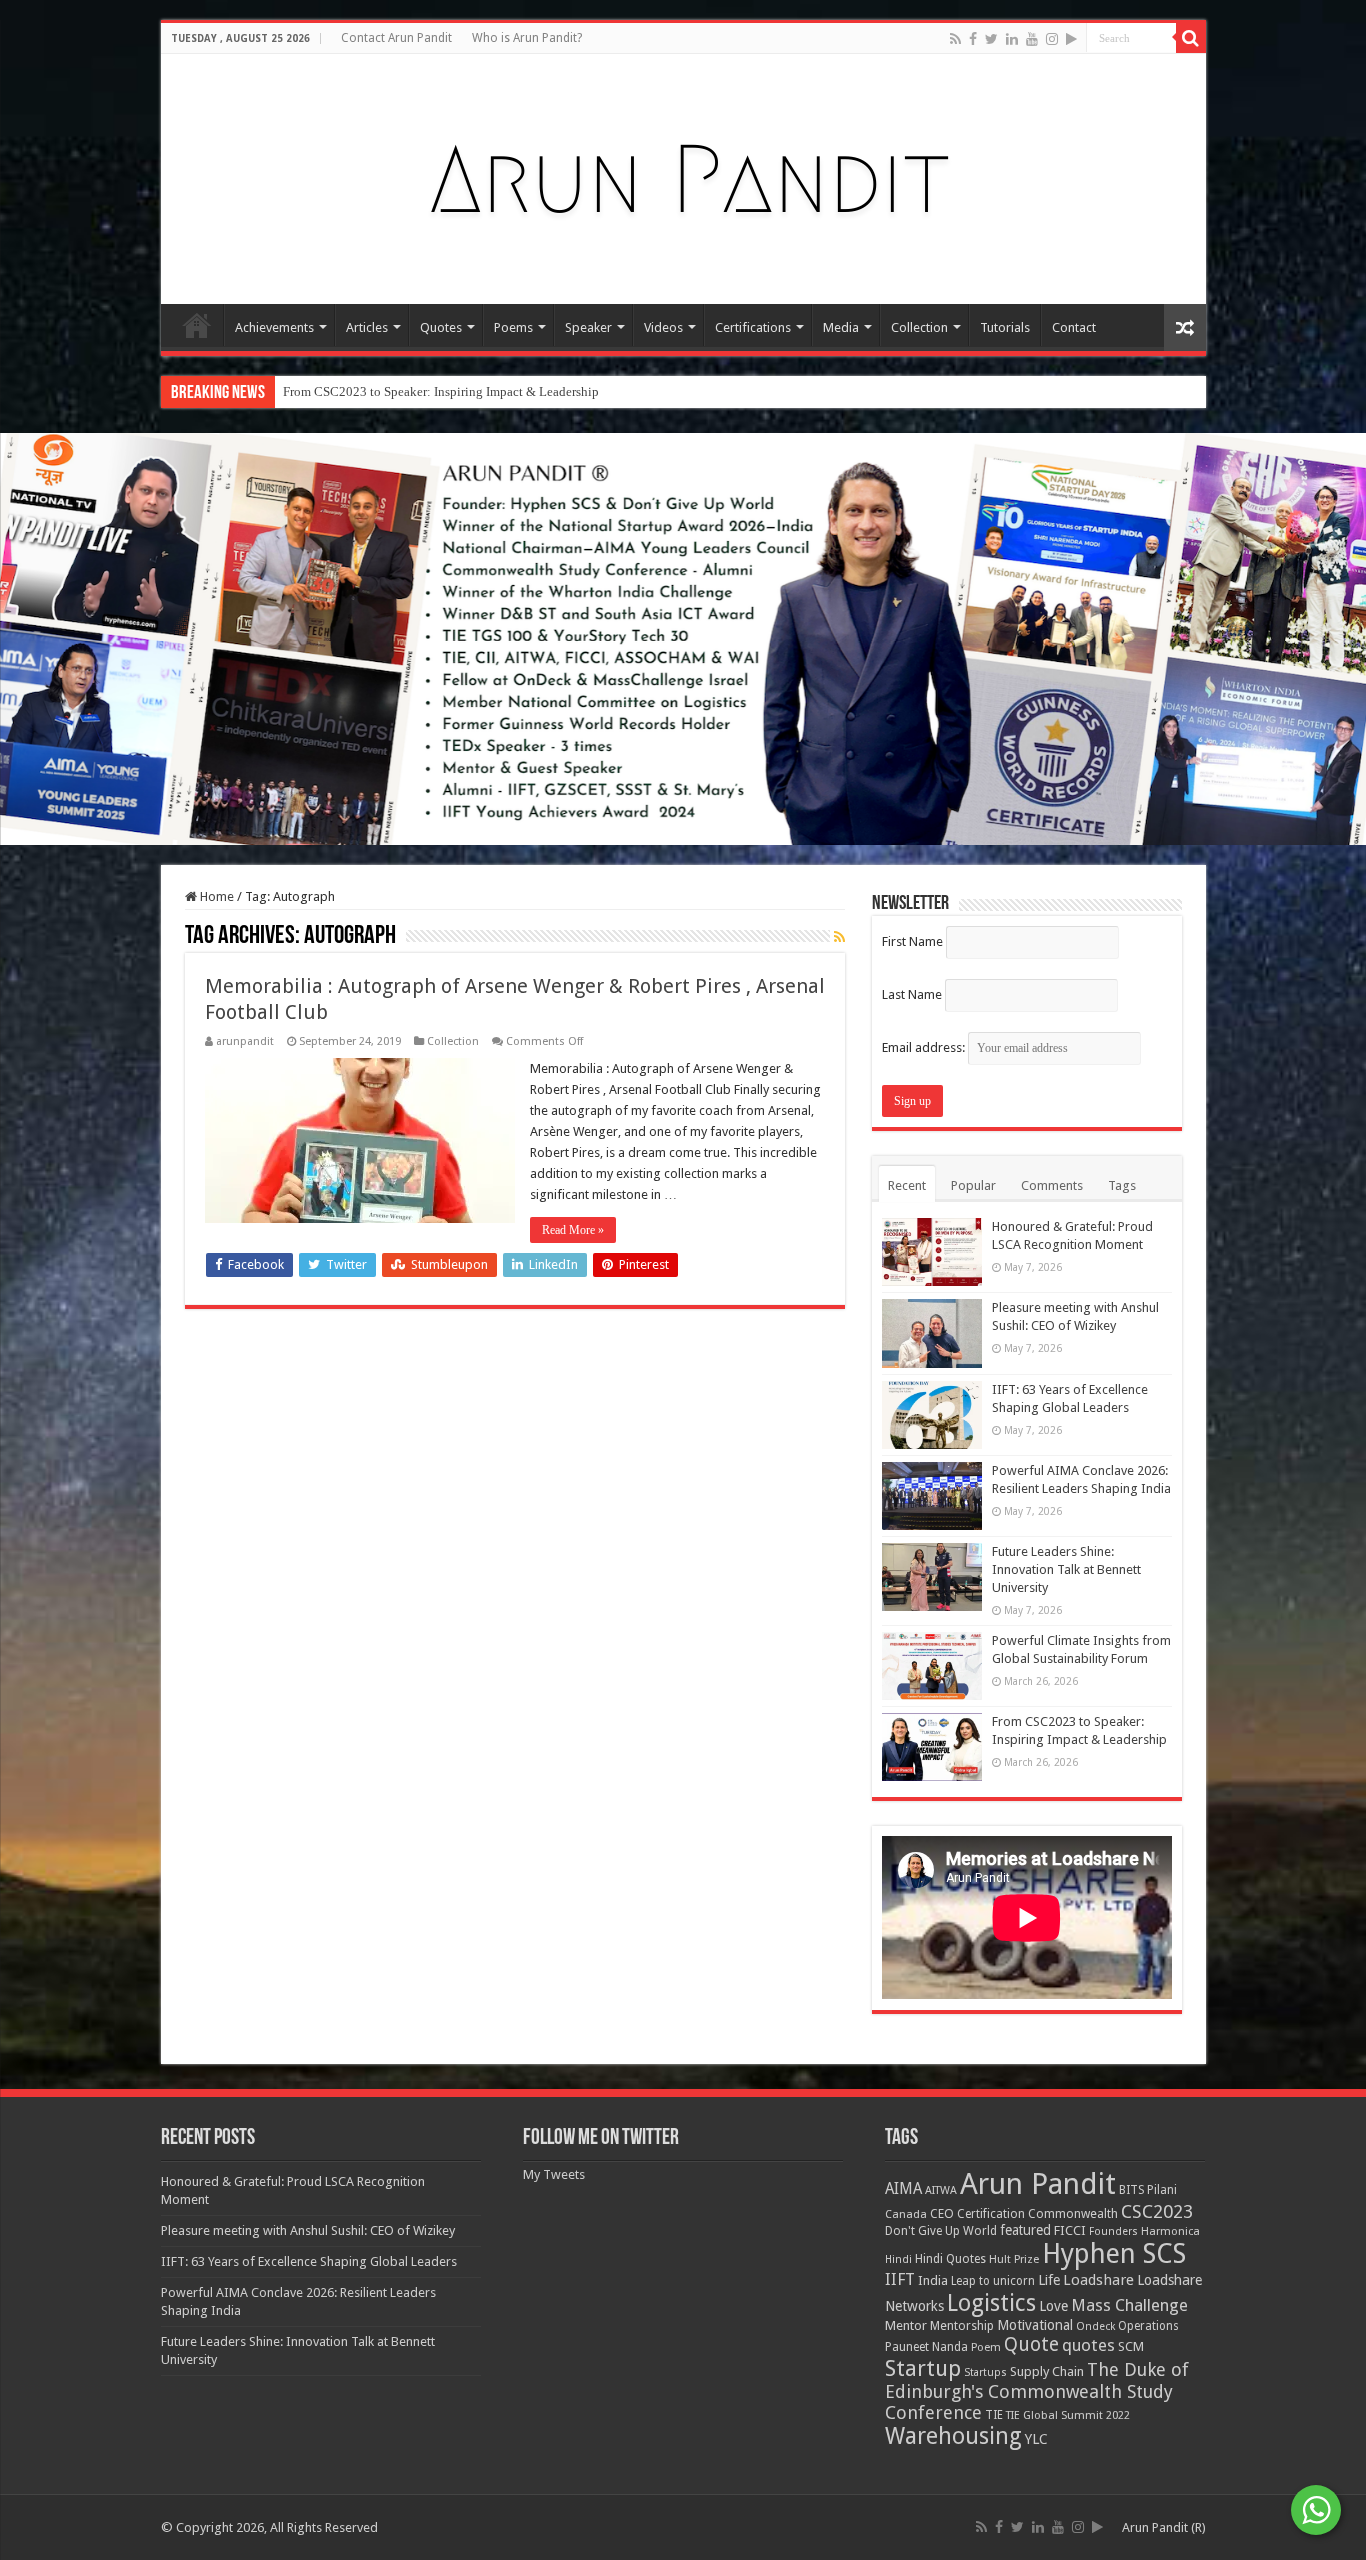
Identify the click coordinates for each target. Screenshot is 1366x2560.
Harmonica (1170, 2231)
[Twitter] (991, 39)
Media (841, 327)
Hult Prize (1014, 2259)
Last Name (912, 994)
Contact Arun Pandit (396, 38)
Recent (907, 1185)
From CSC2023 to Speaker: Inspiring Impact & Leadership (441, 391)
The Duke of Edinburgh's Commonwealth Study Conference (1037, 2391)
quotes (1088, 2345)
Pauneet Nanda (926, 2347)
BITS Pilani (1148, 2190)
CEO (942, 2213)
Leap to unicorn (993, 2281)
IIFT (900, 2279)
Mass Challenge (1129, 2305)
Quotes (441, 327)
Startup (923, 2368)
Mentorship (962, 2325)
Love (1053, 2306)
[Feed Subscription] (839, 937)
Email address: (925, 1047)
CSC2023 (1157, 2211)
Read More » (573, 1230)
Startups (985, 2372)
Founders (1113, 2231)
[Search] (1191, 38)
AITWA (941, 2190)
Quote (1031, 2344)
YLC (1036, 2438)
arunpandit (245, 1041)
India (933, 2280)
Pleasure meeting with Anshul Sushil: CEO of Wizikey (308, 2230)
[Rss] (955, 39)
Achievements (274, 327)
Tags (1122, 1185)
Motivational (1035, 2325)
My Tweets (554, 2174)
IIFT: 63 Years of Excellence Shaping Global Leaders (309, 2261)
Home (197, 325)
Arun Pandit (1038, 2184)
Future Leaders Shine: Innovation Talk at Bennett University (1066, 1569)
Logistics (991, 2303)
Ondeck (1095, 2326)
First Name (912, 941)
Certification (991, 2214)
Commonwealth (1073, 2213)
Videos (663, 327)
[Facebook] (973, 39)
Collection (919, 327)
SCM (1131, 2346)
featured (1025, 2230)
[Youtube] (1032, 39)
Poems (513, 327)
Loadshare (1098, 2280)
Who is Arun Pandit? (527, 38)
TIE (994, 2415)
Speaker (588, 327)
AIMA (903, 2189)
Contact (1074, 327)
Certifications (753, 327)
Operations (1148, 2326)
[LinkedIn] (1012, 39)
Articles (367, 327)
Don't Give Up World (941, 2231)
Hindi (898, 2259)
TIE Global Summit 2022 (1068, 2415)
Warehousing (953, 2436)
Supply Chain (1047, 2371)
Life (1049, 2280)
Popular (973, 1185)
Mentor (906, 2325)
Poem (986, 2347)
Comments (1052, 1185)
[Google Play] (1071, 39)
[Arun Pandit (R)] (683, 175)
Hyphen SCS (1114, 2254)
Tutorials (1005, 327)
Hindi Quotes (950, 2259)
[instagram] (1052, 39)
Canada (906, 2214)
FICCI (1070, 2230)
